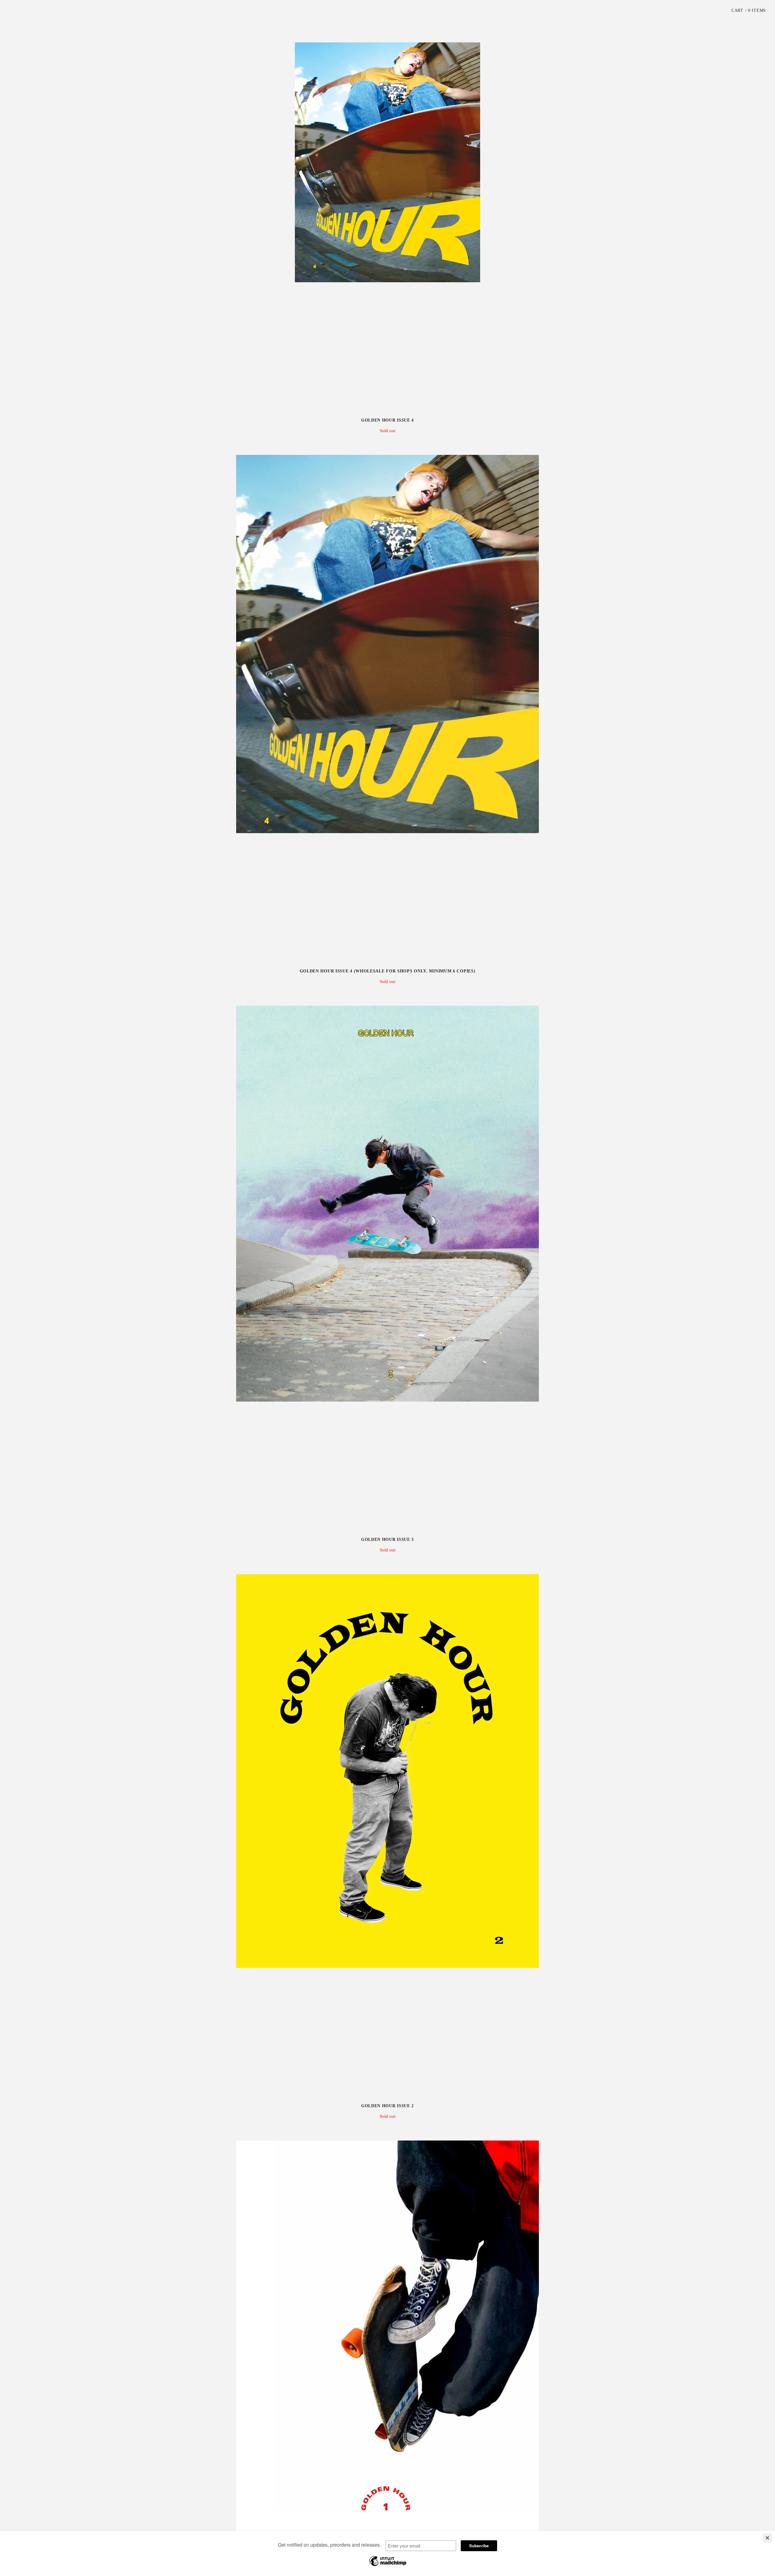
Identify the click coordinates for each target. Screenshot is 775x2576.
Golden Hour (387, 15)
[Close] (767, 2538)
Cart (749, 10)
